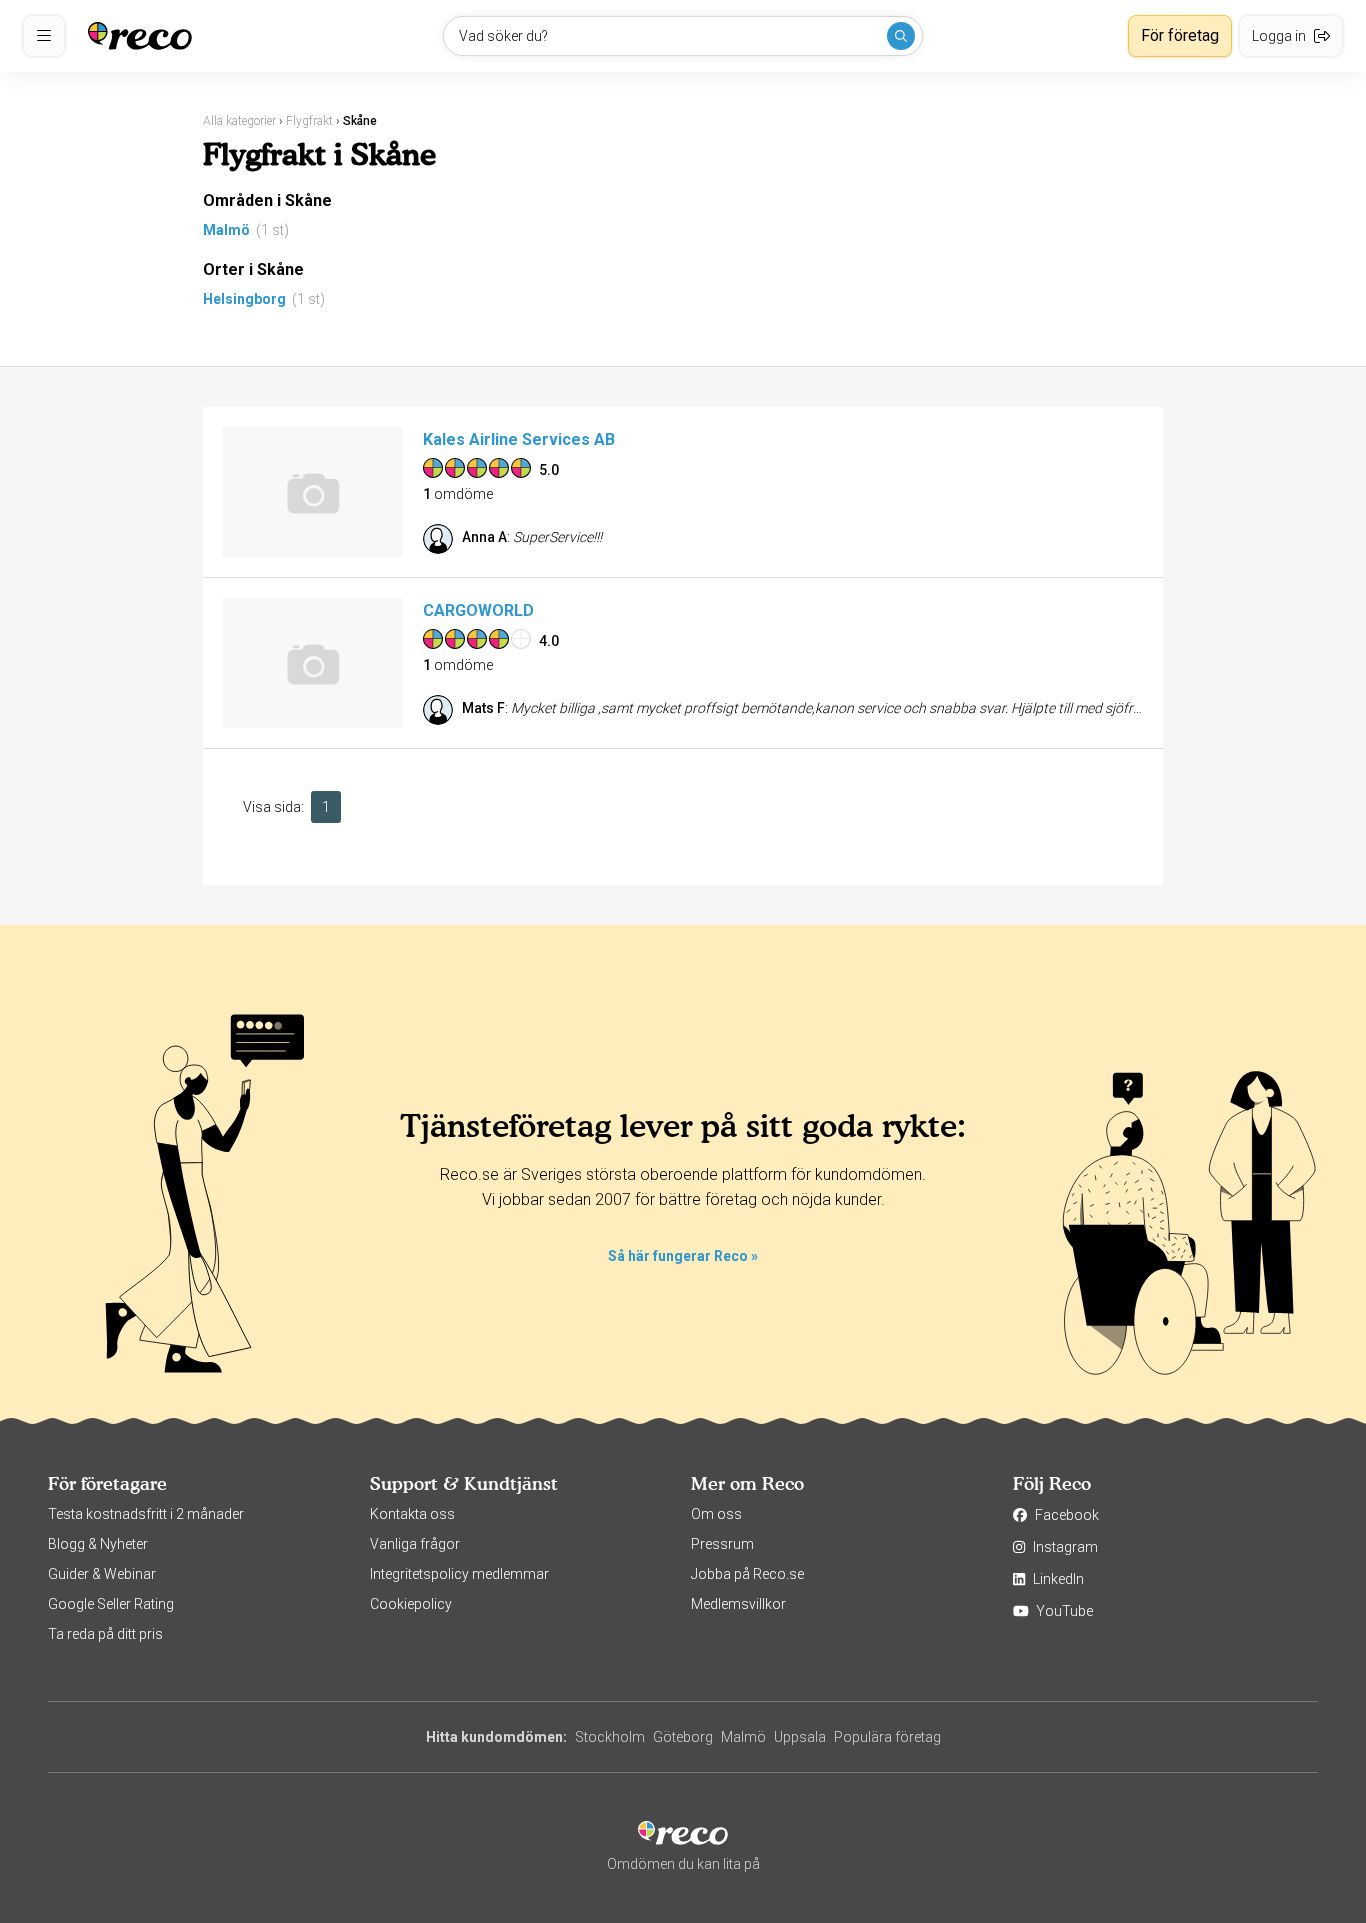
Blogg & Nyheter (98, 1544)
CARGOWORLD (478, 610)
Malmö (226, 230)
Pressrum (722, 1544)
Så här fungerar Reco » (683, 1256)
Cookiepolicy (411, 1604)
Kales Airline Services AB (519, 439)
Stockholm (610, 1737)
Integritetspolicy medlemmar (459, 1574)
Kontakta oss (412, 1514)
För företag (1180, 35)
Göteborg (683, 1737)
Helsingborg (244, 299)
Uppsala (800, 1737)
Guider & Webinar (102, 1574)
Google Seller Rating (111, 1604)
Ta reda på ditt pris (105, 1634)
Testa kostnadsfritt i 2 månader (146, 1514)
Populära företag (887, 1737)
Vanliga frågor (415, 1544)
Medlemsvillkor (738, 1604)
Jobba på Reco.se (747, 1574)
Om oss (716, 1514)
